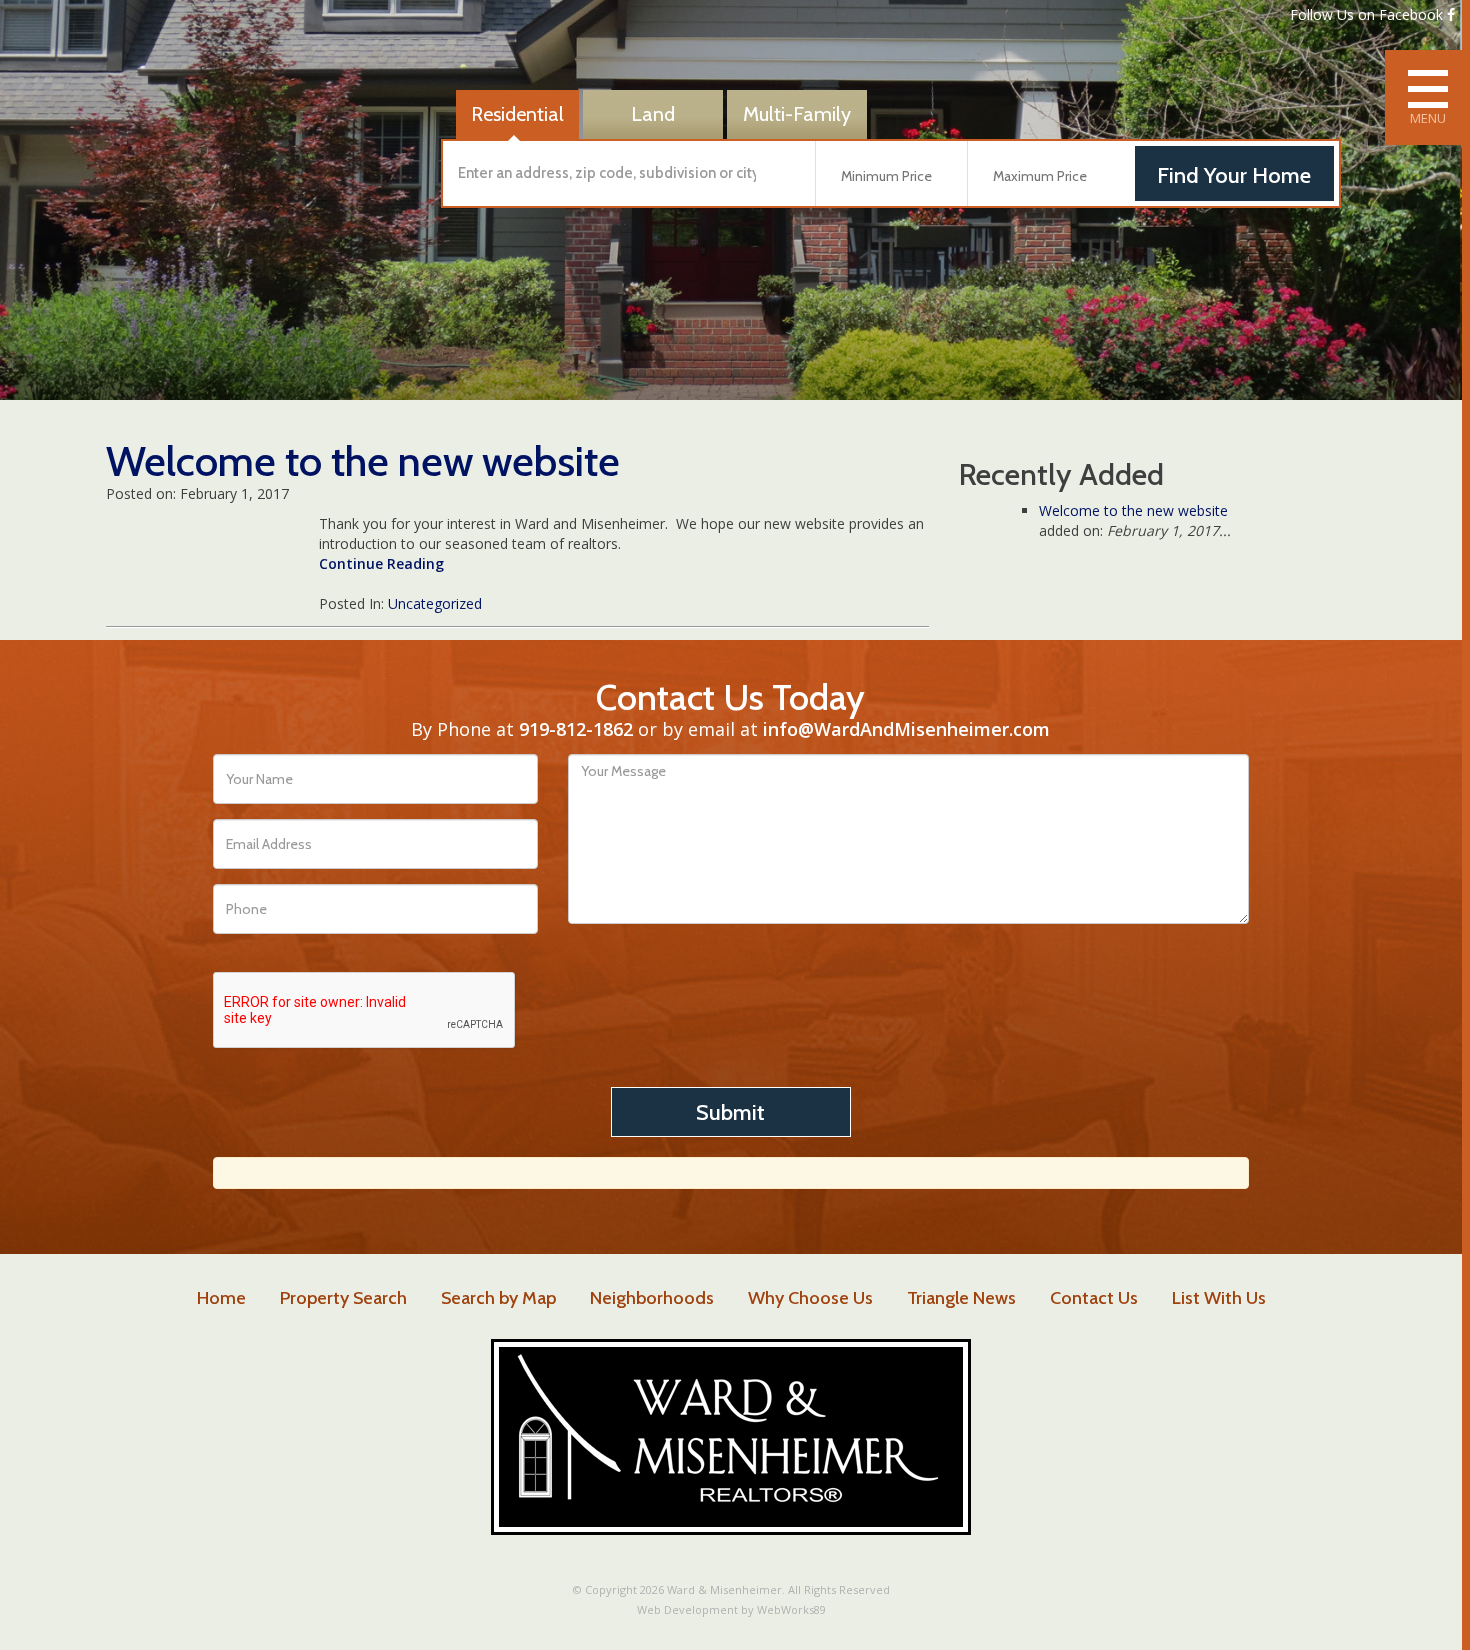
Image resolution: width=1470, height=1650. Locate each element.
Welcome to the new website (1133, 510)
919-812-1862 (576, 729)
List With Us (1219, 1298)
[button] (624, 173)
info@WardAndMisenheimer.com (906, 729)
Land (653, 114)
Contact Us (1094, 1298)
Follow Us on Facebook (1368, 14)
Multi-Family (797, 114)
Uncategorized (435, 603)
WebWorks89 (791, 1609)
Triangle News (961, 1298)
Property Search (343, 1298)
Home (221, 1298)
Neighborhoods (652, 1298)
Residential (517, 114)
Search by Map (498, 1298)
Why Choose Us (810, 1298)
